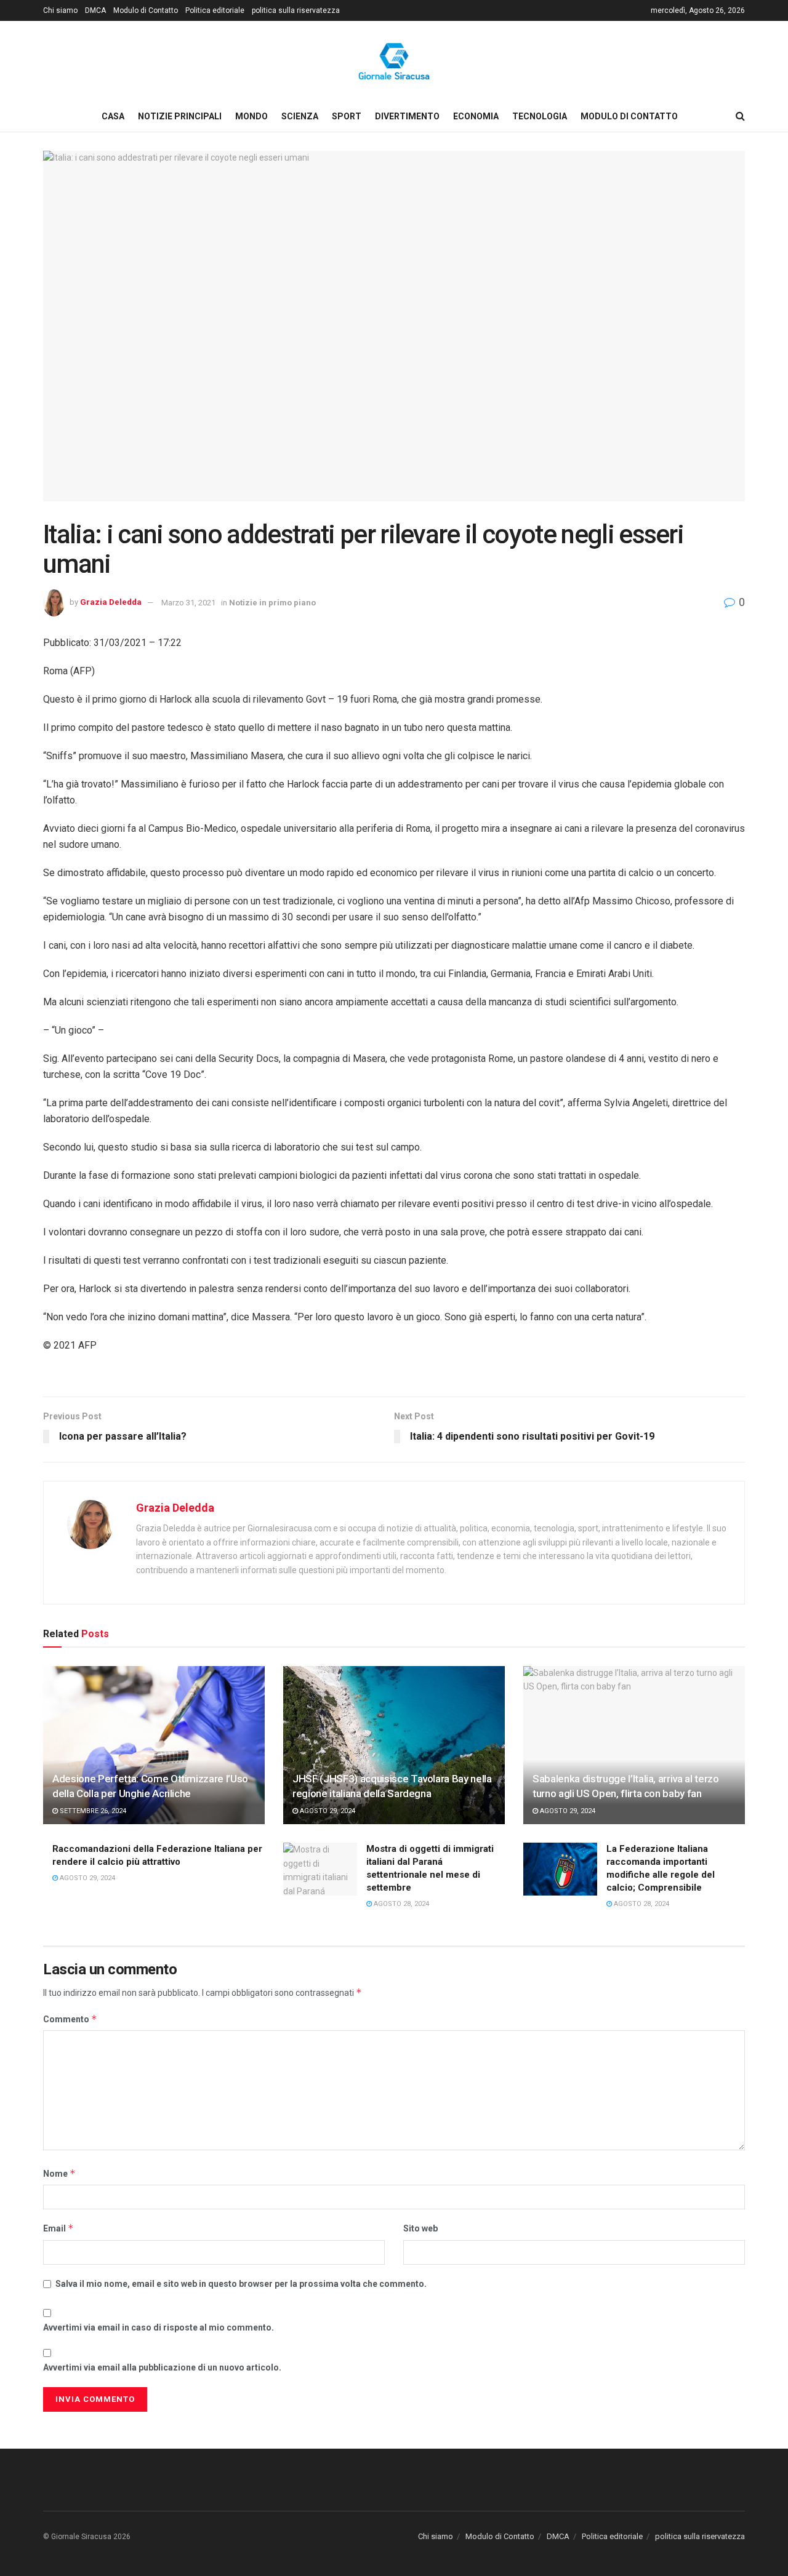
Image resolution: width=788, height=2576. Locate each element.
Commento (70, 2019)
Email (58, 2228)
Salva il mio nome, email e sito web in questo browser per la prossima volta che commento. (241, 2284)
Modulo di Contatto (146, 10)
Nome (59, 2173)
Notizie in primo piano (272, 603)
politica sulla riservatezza (296, 10)
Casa (113, 116)
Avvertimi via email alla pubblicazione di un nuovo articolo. (162, 2367)
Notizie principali (180, 116)
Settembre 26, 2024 (92, 1811)
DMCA (95, 10)
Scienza (300, 116)
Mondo (251, 116)
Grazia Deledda (111, 603)
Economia (476, 116)
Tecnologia (540, 116)
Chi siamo (60, 10)
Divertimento (407, 116)
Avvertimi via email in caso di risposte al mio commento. (159, 2327)
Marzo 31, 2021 (188, 603)
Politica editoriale (215, 10)
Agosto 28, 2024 (400, 1904)
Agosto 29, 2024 (327, 1811)
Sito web (420, 2228)
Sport (347, 116)
